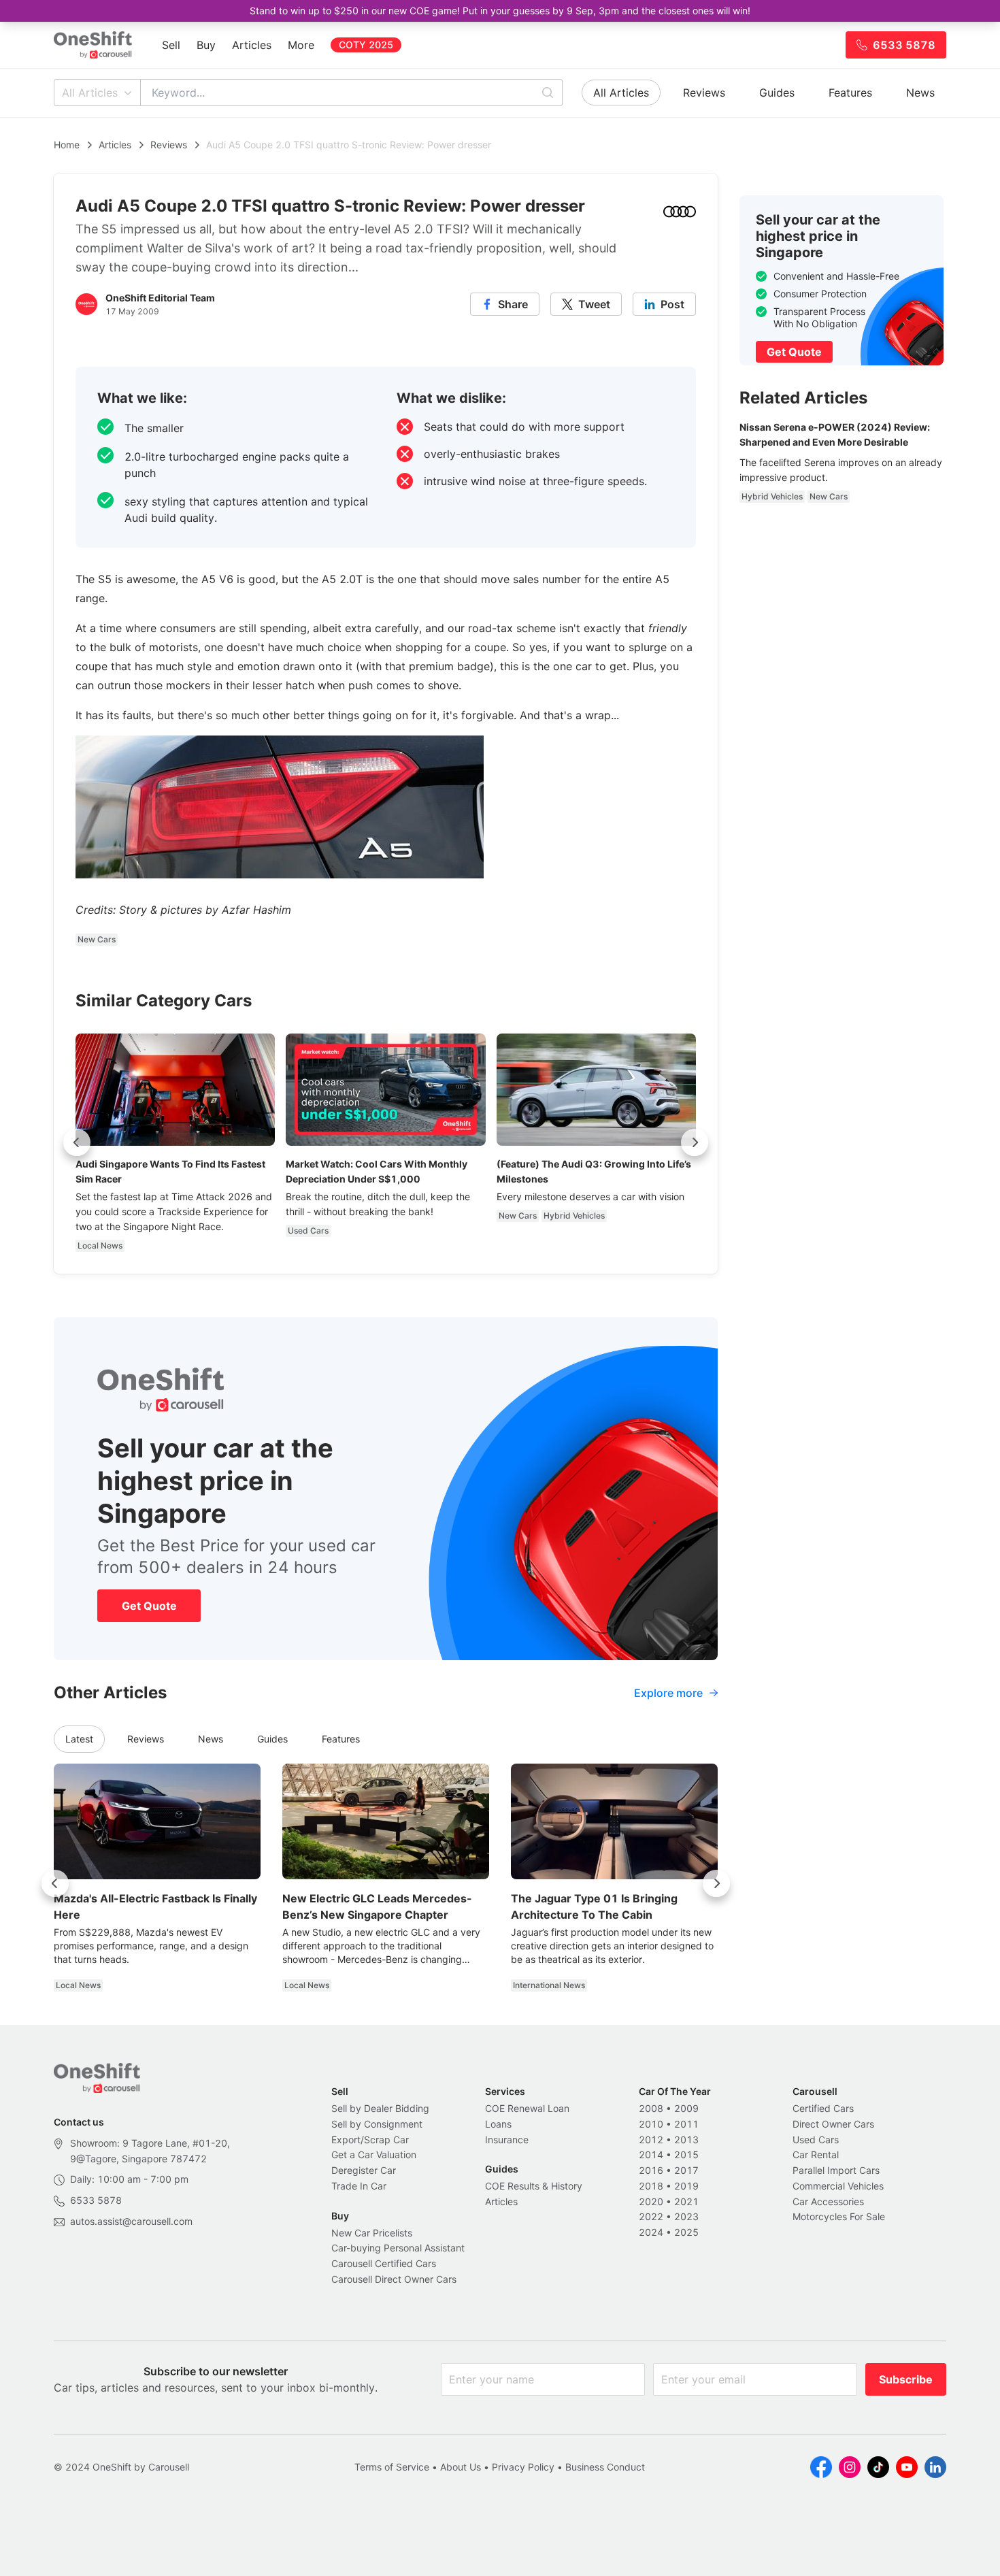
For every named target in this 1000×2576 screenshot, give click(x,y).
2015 (686, 2154)
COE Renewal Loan (527, 2108)
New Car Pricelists (372, 2233)
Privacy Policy (523, 2467)
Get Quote (149, 1606)
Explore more (668, 1693)
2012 (651, 2140)
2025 (686, 2232)
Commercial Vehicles (838, 2186)
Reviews (704, 93)
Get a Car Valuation (374, 2154)
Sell (171, 45)
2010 (651, 2124)
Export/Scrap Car (370, 2140)
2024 (651, 2232)
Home (67, 145)
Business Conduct (605, 2467)
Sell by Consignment (377, 2124)
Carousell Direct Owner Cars (394, 2279)
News (920, 93)
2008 (651, 2108)
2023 (686, 2216)
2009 (686, 2108)
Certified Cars (823, 2108)
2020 (651, 2201)
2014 (651, 2154)
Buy (206, 45)
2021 (686, 2201)
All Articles (90, 93)
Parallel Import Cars (836, 2170)
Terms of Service (392, 2467)
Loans (498, 2124)
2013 (686, 2140)
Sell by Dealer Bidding (380, 2108)
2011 (686, 2124)
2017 (686, 2170)
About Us (461, 2467)
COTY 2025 (366, 45)
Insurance (507, 2140)
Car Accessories (828, 2201)
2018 (651, 2186)
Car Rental (816, 2154)
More (301, 45)
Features (850, 93)
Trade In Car (359, 2186)
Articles (252, 45)
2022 (651, 2216)
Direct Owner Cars (833, 2124)
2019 (686, 2186)
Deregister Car (364, 2170)
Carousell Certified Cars (384, 2263)
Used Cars (816, 2140)
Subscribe (906, 2379)
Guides (777, 93)
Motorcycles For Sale (839, 2216)
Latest (79, 1739)
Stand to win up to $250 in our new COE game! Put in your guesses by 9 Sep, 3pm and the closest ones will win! (500, 11)
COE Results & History (534, 2186)
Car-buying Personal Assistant (398, 2248)
